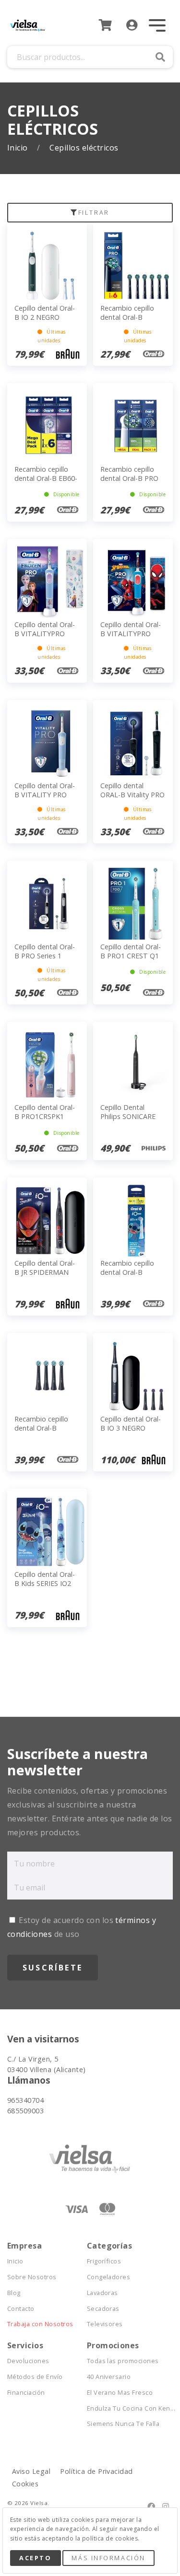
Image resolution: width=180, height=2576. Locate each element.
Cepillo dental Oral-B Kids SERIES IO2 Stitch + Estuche (45, 1583)
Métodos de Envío (35, 2377)
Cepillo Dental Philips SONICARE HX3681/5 (128, 1116)
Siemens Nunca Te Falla (123, 2424)
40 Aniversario (109, 2377)
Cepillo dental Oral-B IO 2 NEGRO (45, 313)
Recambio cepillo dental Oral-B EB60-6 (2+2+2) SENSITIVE (46, 483)
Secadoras (103, 2309)
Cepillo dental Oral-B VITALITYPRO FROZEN (45, 633)
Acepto (35, 2558)
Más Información (108, 2558)
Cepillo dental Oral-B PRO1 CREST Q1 (131, 951)
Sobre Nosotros (32, 2277)
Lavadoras (102, 2293)
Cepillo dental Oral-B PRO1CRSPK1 (45, 1112)
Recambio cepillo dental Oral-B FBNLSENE (41, 1428)
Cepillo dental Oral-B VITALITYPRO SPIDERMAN (131, 633)
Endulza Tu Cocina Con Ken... (127, 2408)
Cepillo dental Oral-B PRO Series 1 (45, 951)
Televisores (105, 2324)
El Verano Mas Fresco (120, 2393)
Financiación (26, 2393)
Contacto (21, 2309)
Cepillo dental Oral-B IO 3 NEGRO (131, 1423)
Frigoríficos (104, 2261)
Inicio (18, 148)
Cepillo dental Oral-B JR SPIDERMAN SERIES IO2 (45, 1272)
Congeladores (109, 2277)
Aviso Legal (31, 2471)
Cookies (25, 2484)
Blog (14, 2293)
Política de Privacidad (96, 2471)
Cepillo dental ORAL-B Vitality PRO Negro (132, 794)
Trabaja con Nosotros (40, 2324)
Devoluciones (28, 2361)
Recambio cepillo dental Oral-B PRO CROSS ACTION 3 (129, 478)
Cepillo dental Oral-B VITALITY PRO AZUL (45, 794)
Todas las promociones (123, 2361)
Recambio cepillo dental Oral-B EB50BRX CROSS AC (132, 317)
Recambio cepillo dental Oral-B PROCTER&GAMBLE (132, 1272)
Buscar (160, 57)
